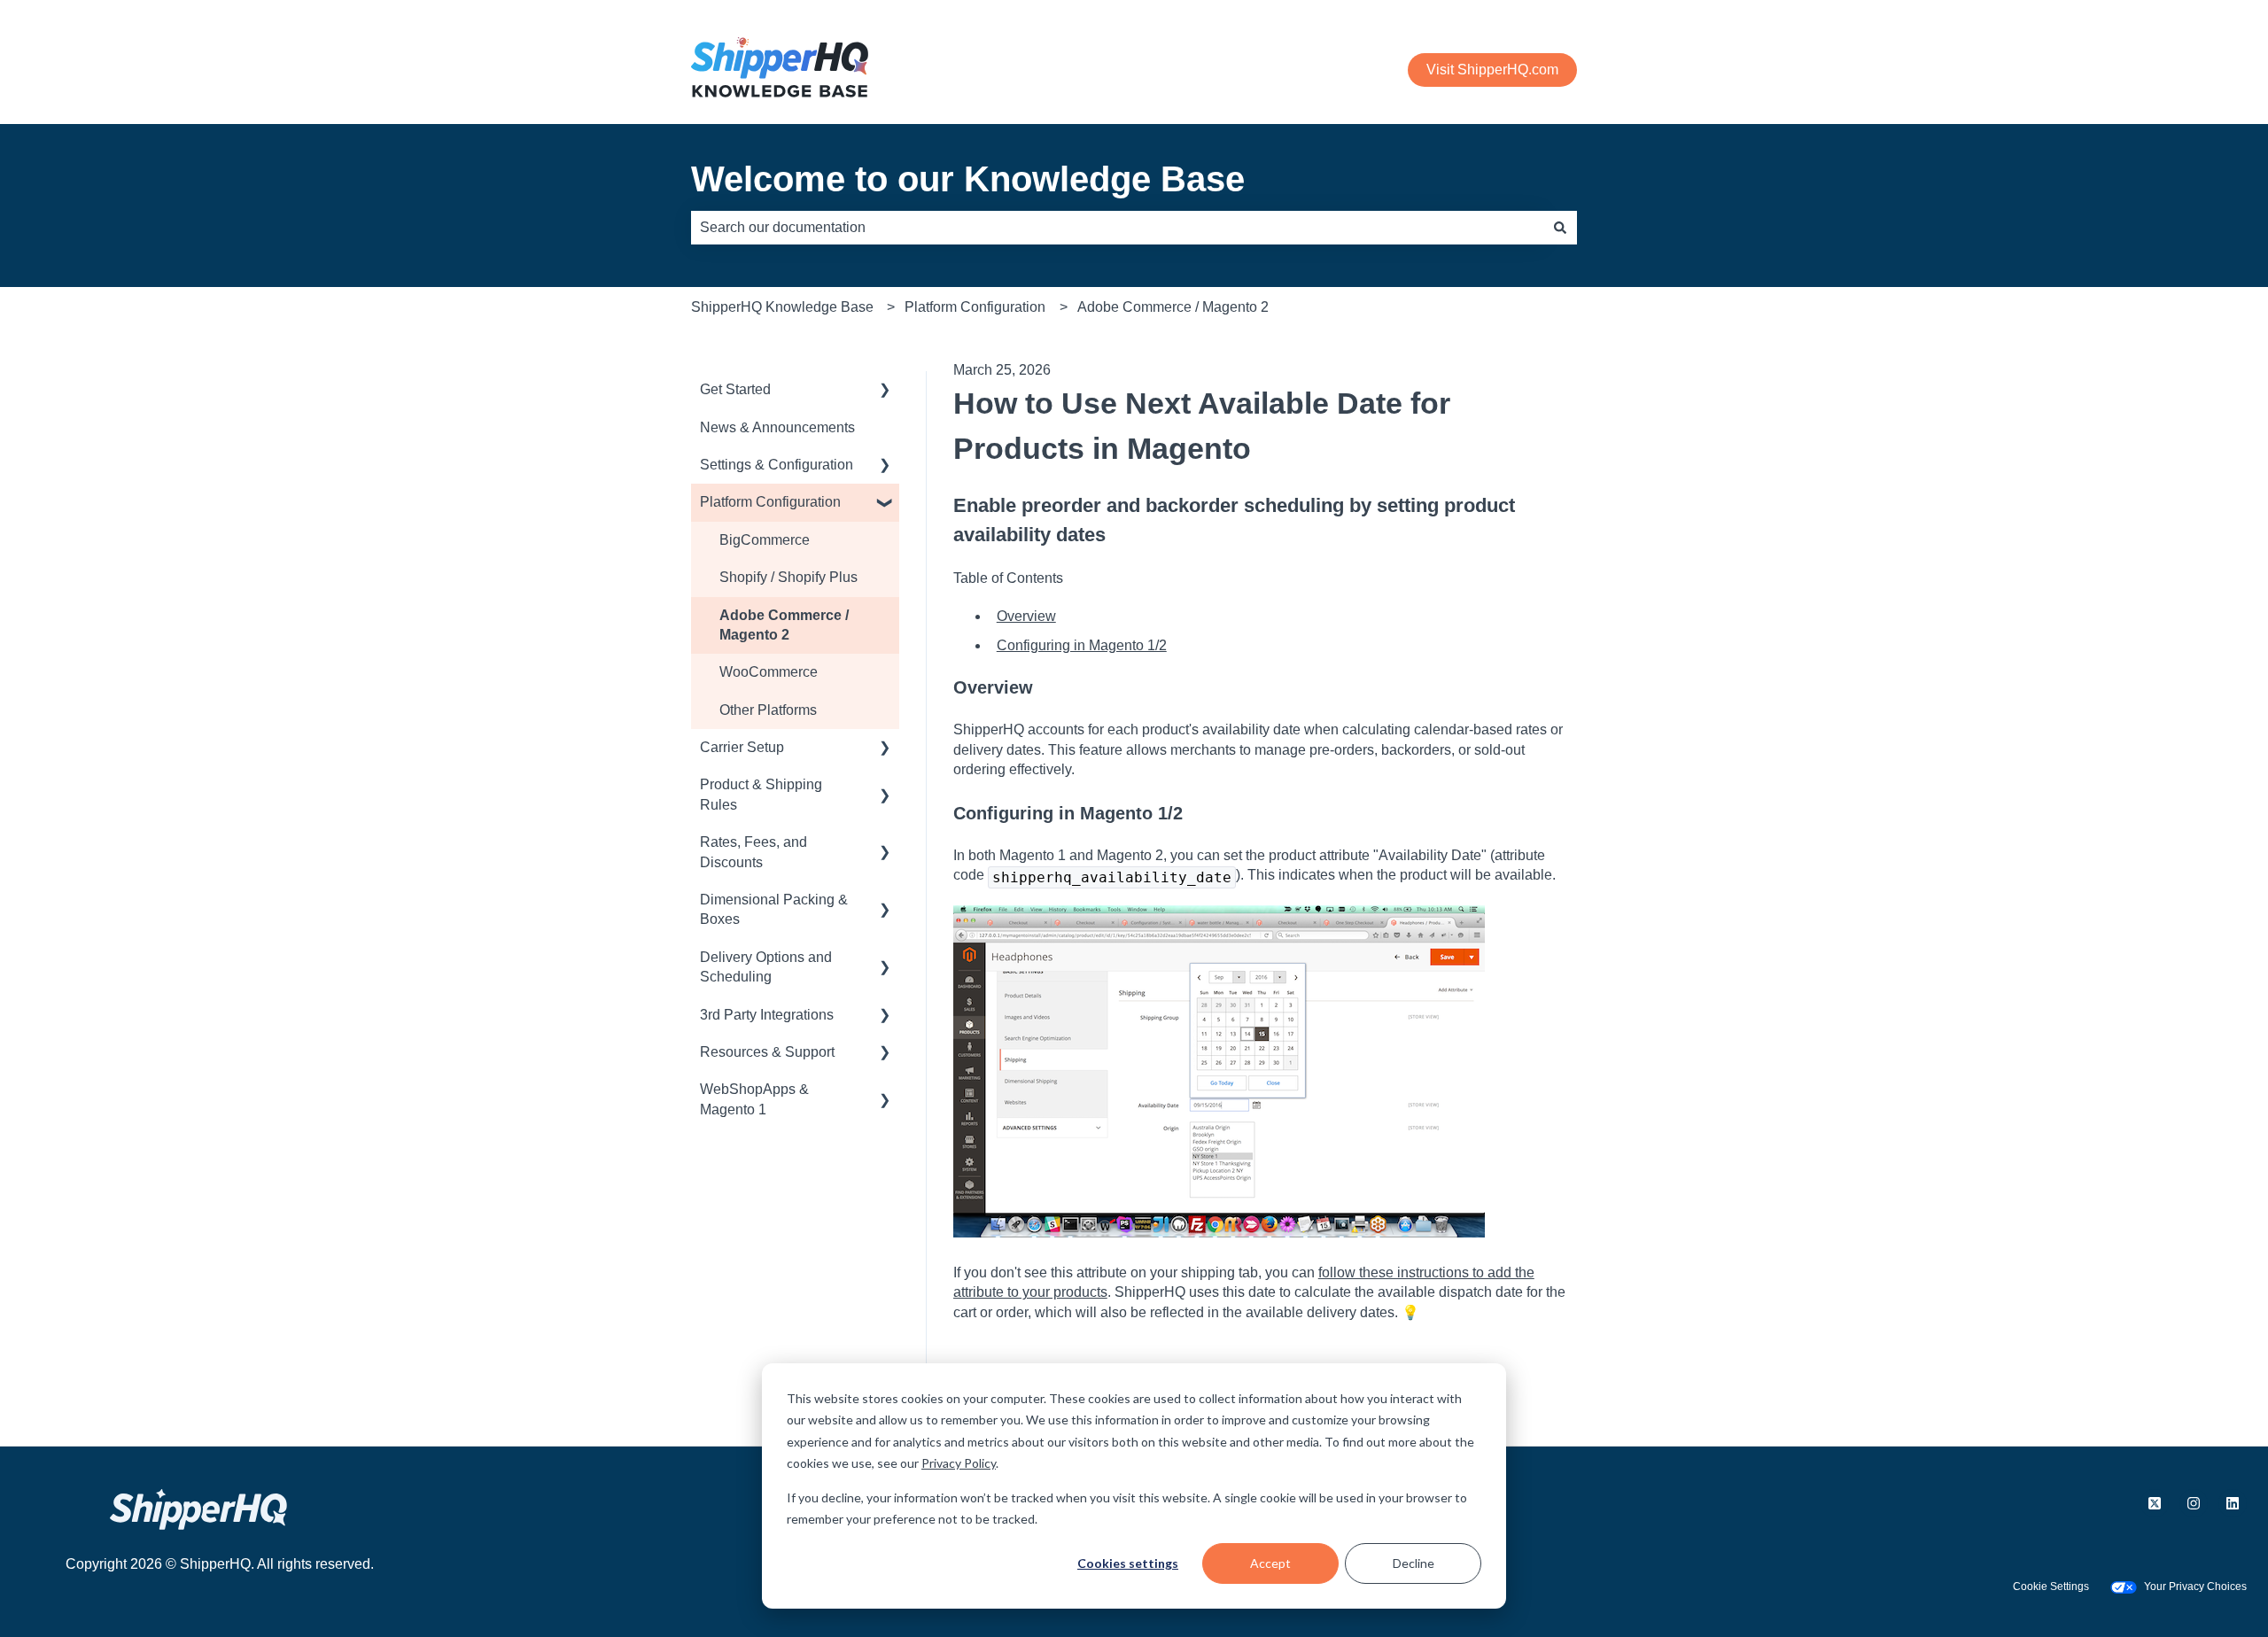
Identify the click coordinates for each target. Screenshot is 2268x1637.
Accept (1270, 1563)
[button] (885, 391)
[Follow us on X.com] (2155, 1503)
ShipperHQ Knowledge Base (782, 307)
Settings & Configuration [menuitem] (777, 465)
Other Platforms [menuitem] (768, 710)
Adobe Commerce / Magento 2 (1173, 307)
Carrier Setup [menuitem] (742, 747)
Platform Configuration (975, 307)
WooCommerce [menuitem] (769, 672)
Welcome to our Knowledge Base (968, 179)
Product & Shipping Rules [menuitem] (761, 794)
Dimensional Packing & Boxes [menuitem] (774, 909)
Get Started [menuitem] (735, 389)
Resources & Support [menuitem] (767, 1052)
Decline (1414, 1563)
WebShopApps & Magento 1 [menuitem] (754, 1099)
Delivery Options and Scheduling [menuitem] (766, 967)
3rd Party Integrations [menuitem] (767, 1015)
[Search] (1560, 228)
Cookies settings (1128, 1563)
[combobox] (1117, 228)
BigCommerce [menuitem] (765, 540)
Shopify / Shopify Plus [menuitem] (788, 577)
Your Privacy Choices (2195, 1587)
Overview (1026, 616)
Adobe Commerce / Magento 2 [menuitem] (784, 625)
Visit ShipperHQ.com (1492, 70)
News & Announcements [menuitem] (777, 427)
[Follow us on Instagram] (2194, 1503)
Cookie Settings (2051, 1587)
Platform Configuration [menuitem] (770, 502)
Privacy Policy (959, 1463)
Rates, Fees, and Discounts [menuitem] (753, 852)
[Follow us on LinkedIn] (2233, 1503)
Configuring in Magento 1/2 (1082, 645)
